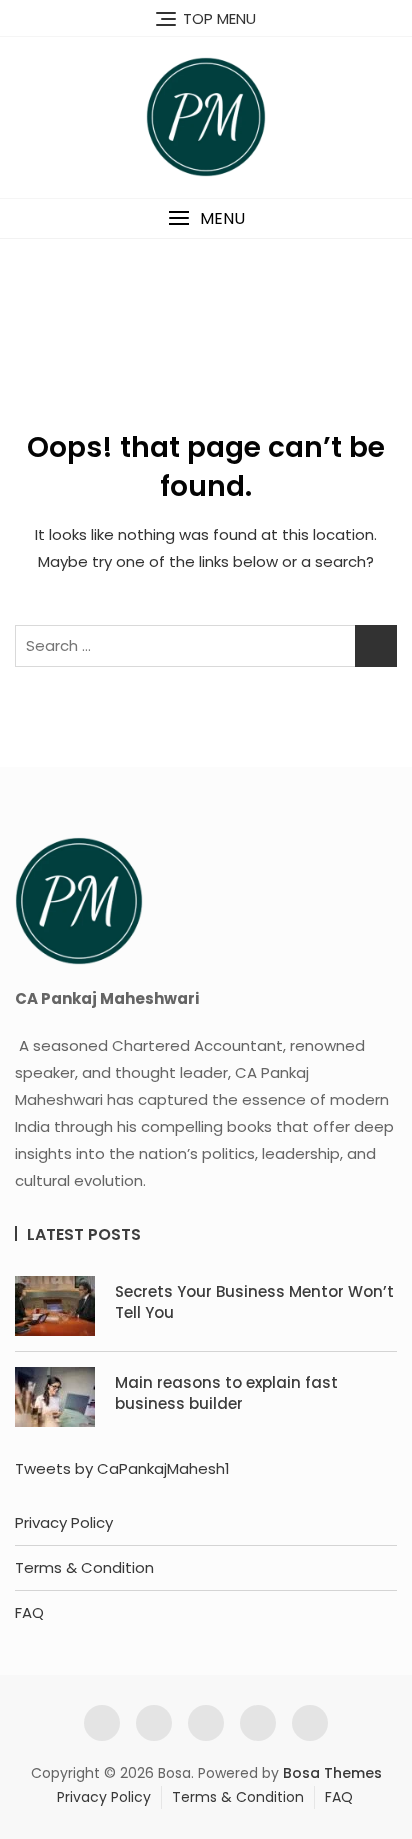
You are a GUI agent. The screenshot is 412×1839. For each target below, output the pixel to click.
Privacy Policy (64, 1522)
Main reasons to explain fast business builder (226, 1393)
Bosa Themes (332, 1773)
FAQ (29, 1612)
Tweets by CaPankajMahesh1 (122, 1468)
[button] (206, 218)
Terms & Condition (84, 1567)
